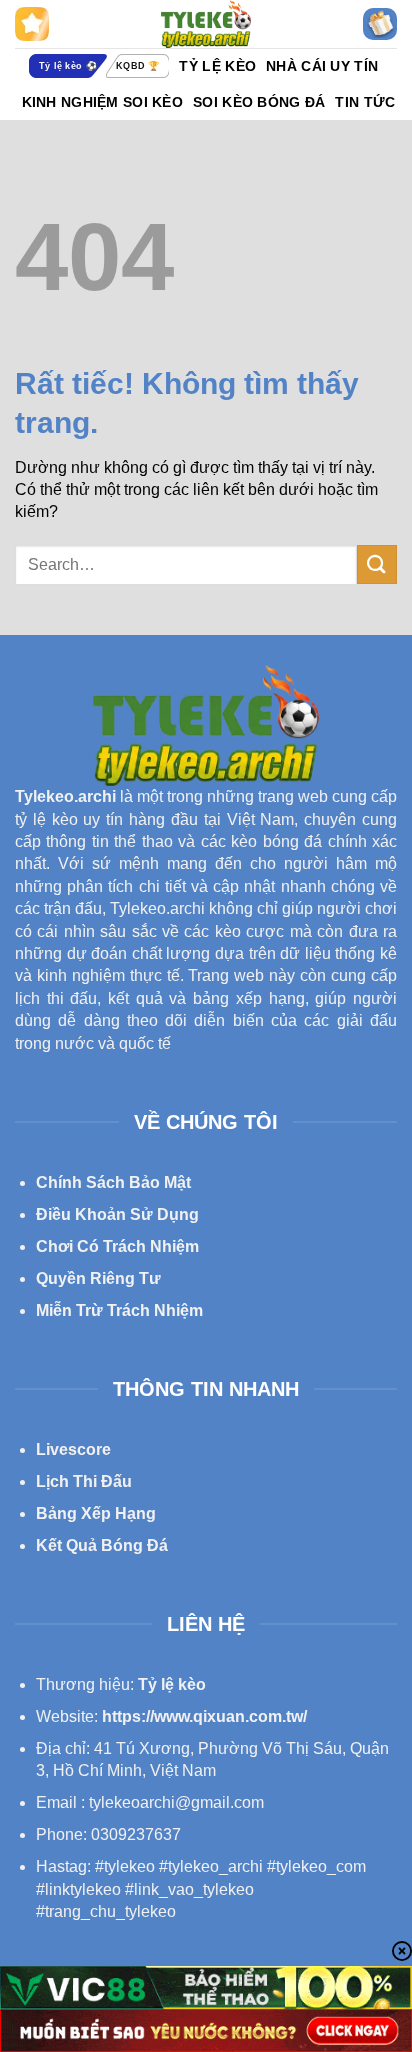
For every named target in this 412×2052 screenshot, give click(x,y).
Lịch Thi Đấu (84, 1481)
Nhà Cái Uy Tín (322, 66)
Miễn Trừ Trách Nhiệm (119, 1310)
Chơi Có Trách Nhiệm (117, 1246)
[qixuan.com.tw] (206, 24)
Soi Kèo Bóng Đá (259, 102)
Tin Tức (365, 102)
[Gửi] (377, 564)
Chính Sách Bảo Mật (113, 1182)
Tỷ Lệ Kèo (217, 66)
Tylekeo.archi (65, 796)
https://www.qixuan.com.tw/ (204, 1716)
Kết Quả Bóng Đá (102, 1545)
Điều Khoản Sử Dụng (117, 1214)
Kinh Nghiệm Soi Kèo (102, 102)
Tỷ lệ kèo (172, 1684)
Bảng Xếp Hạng (96, 1513)
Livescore (73, 1449)
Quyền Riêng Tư (98, 1278)
